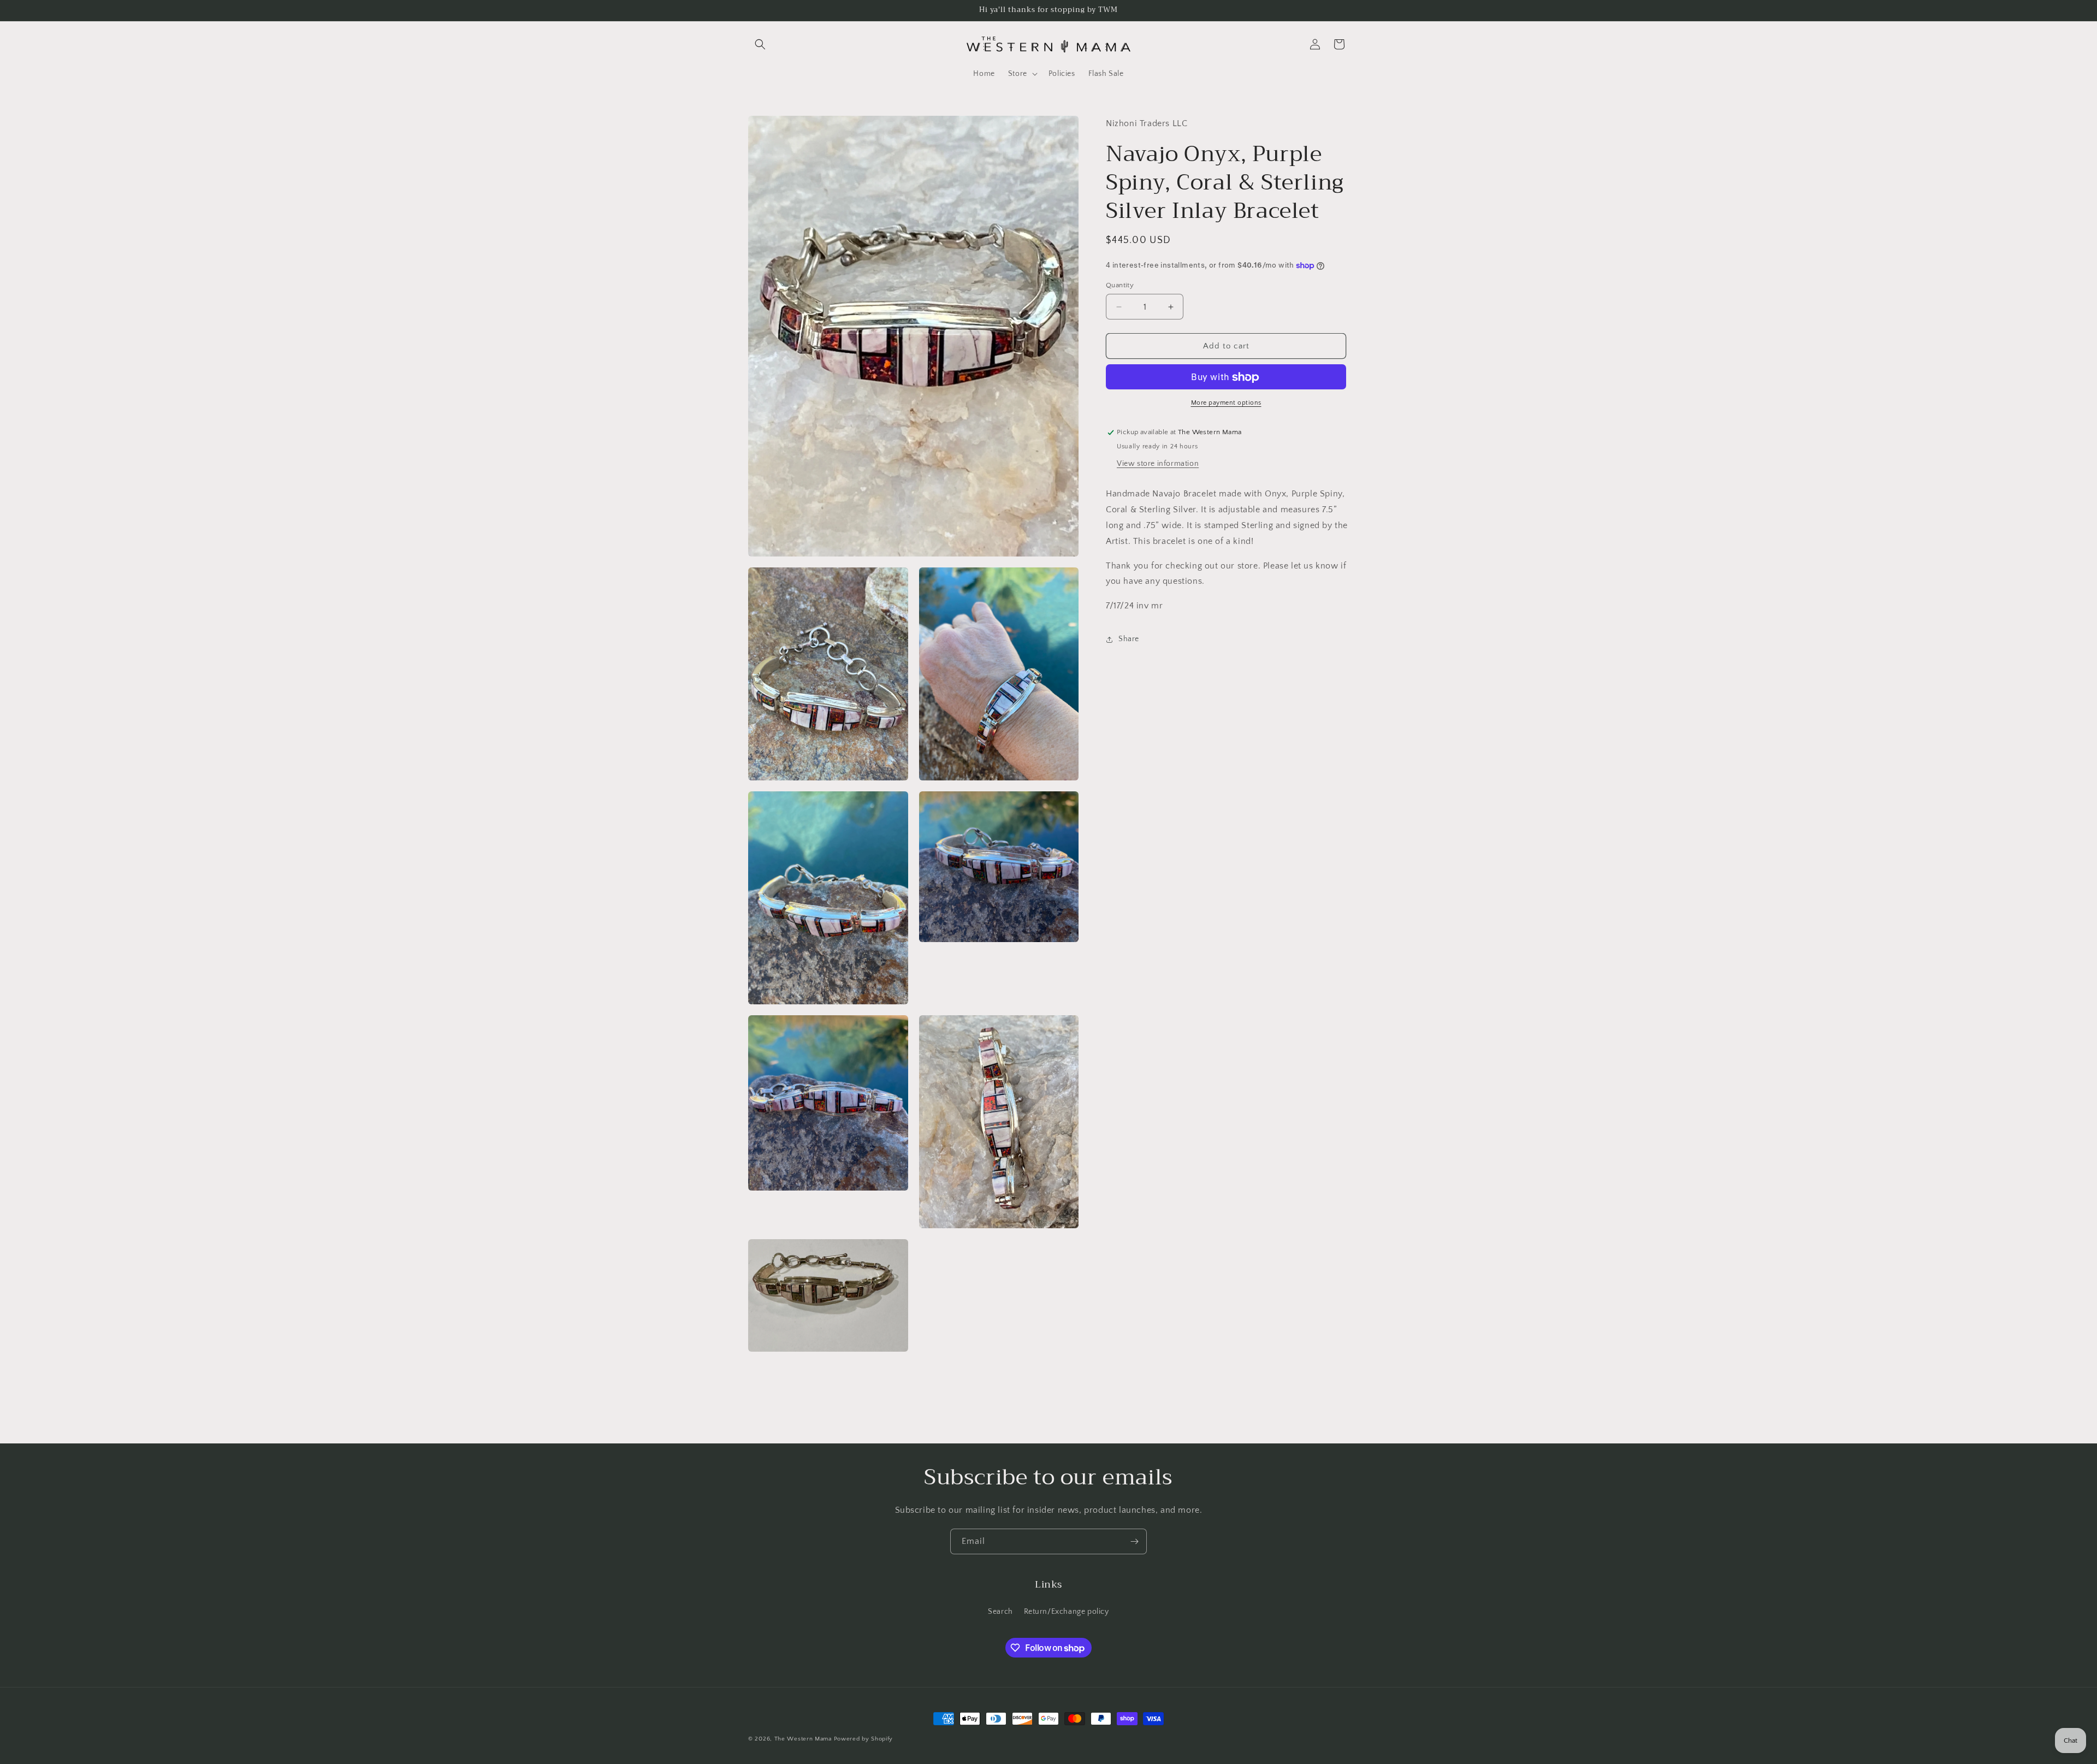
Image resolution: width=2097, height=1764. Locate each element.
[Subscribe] (1134, 1541)
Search (1000, 1612)
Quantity (1120, 285)
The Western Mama (803, 1739)
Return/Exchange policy (1067, 1612)
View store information (1158, 464)
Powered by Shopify (864, 1739)
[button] (760, 44)
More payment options (1226, 403)
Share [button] (1129, 640)
